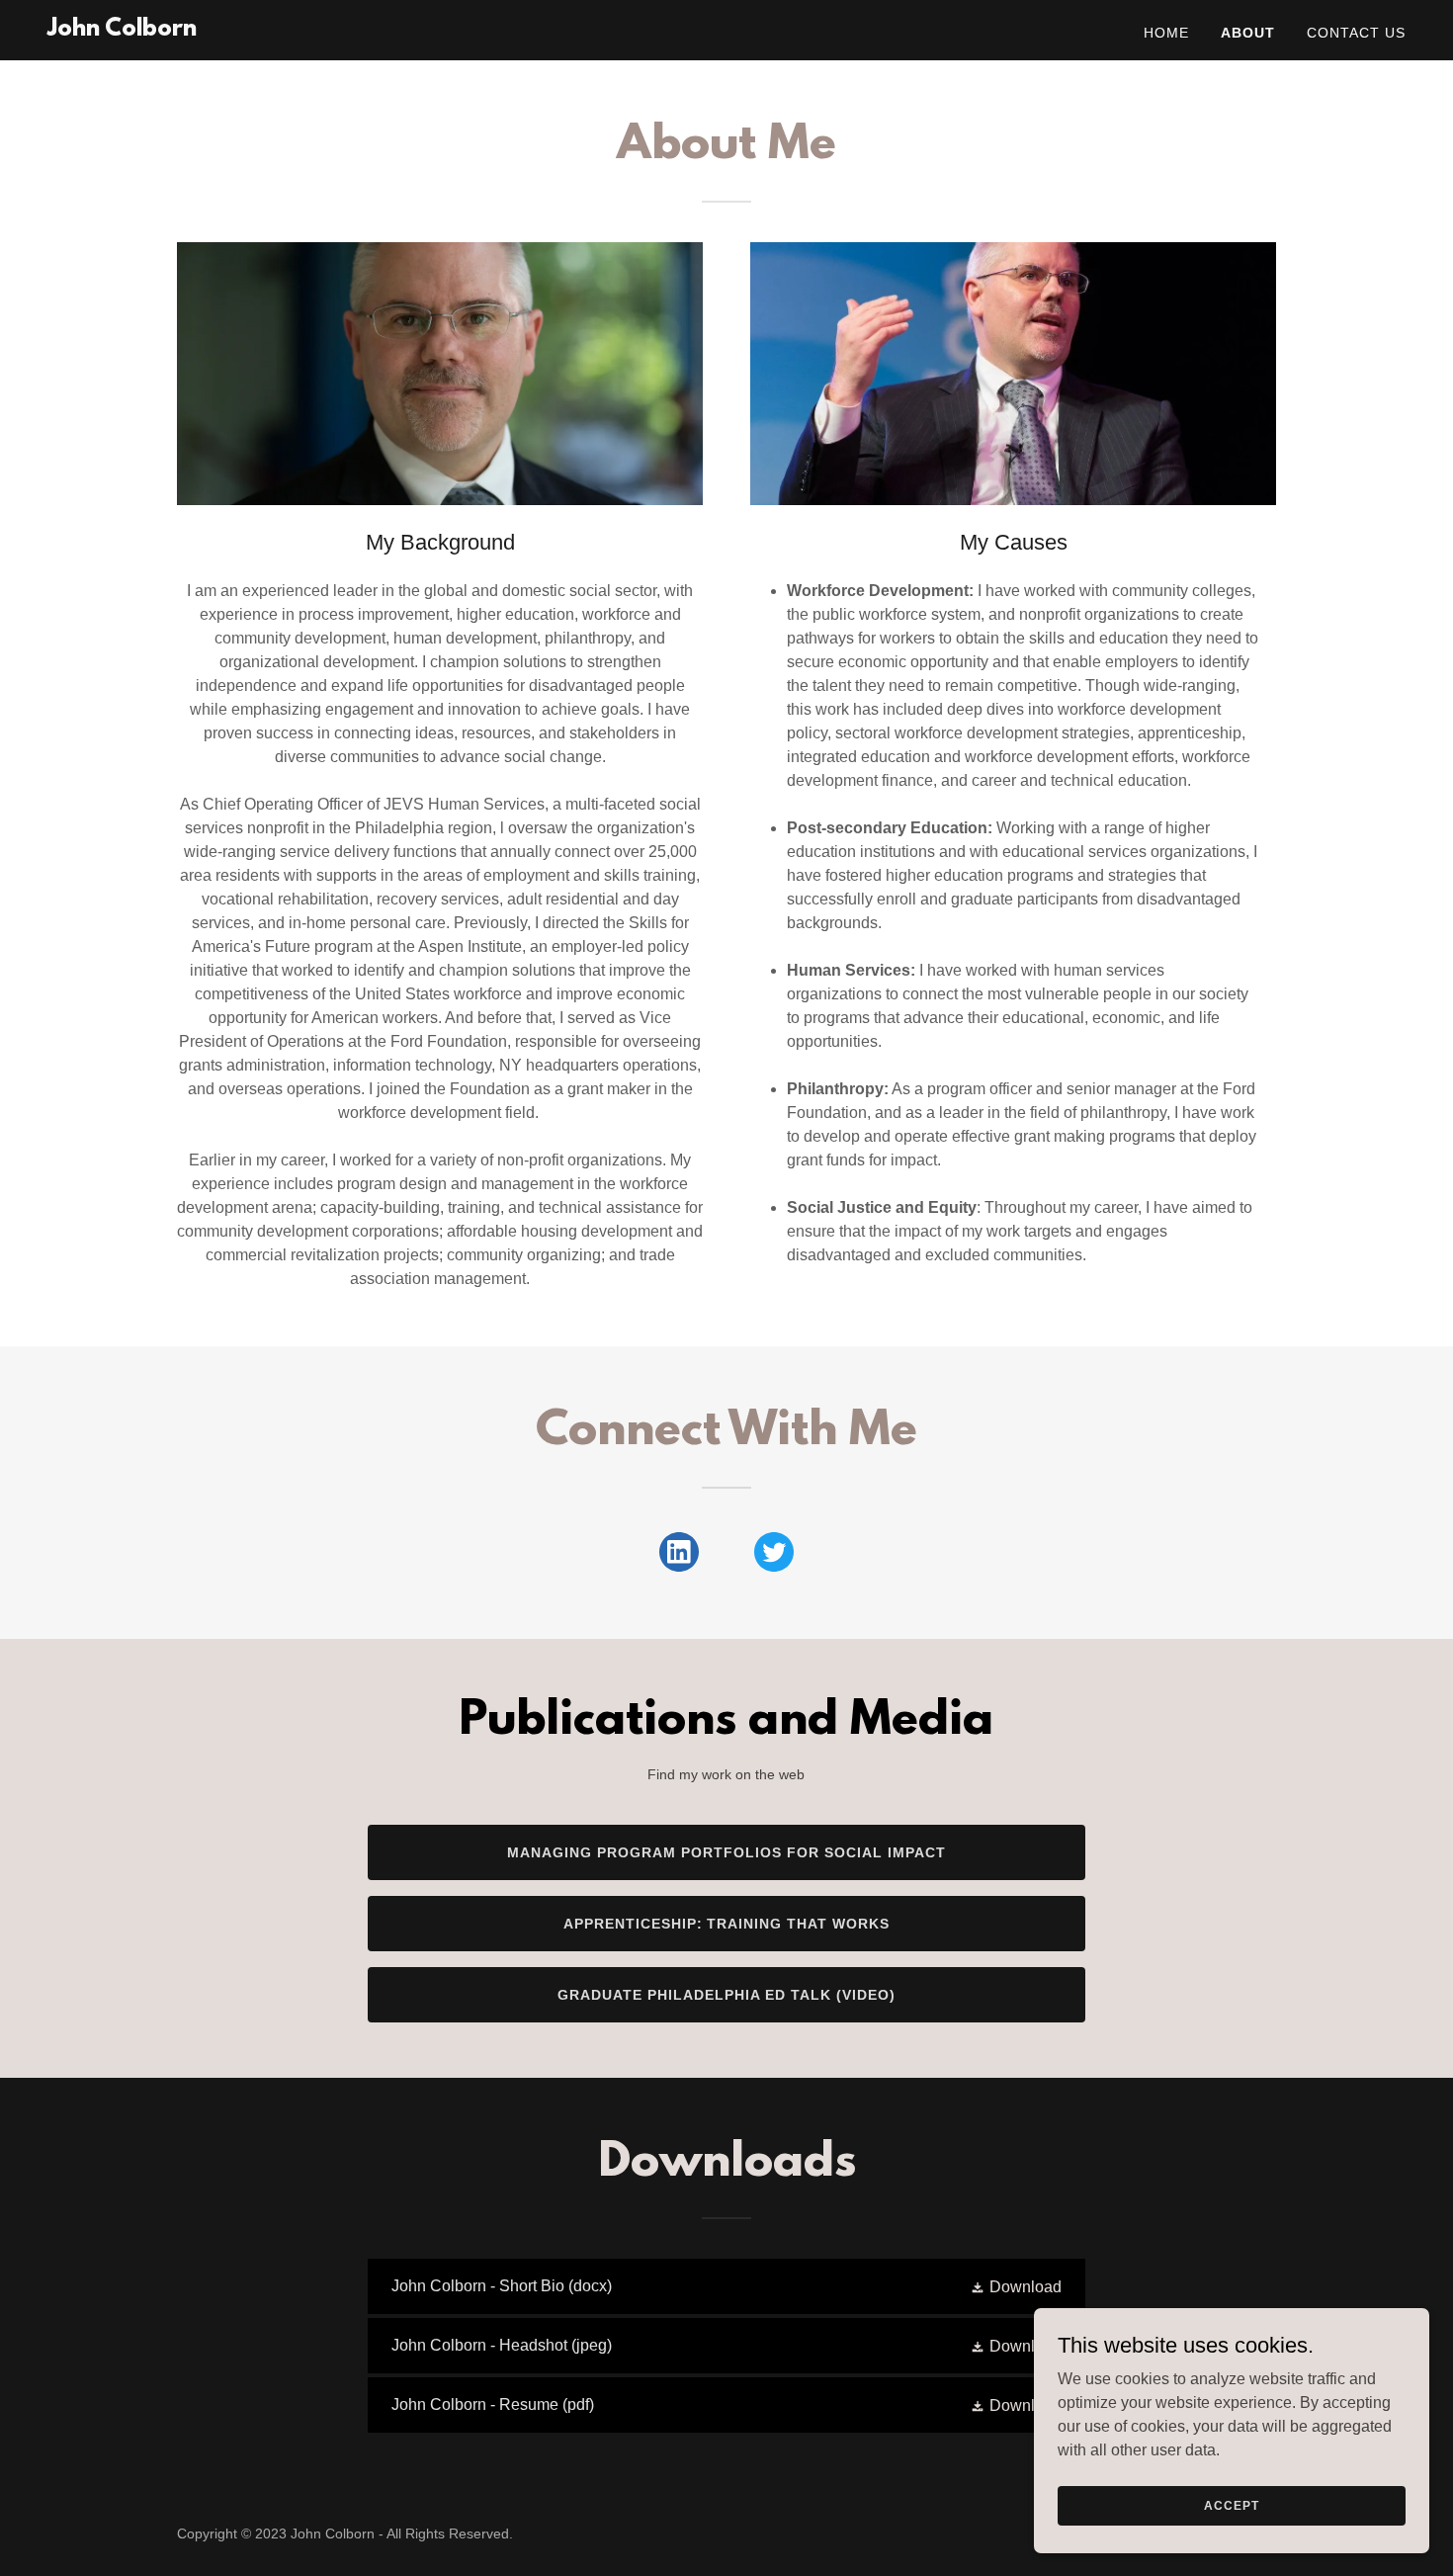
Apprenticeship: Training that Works (727, 1924)
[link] (122, 30)
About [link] (1248, 33)
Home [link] (1166, 33)
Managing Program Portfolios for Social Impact (726, 1852)
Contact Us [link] (1356, 33)
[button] (1016, 2287)
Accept (1231, 2505)
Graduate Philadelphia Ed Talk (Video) (726, 1995)
